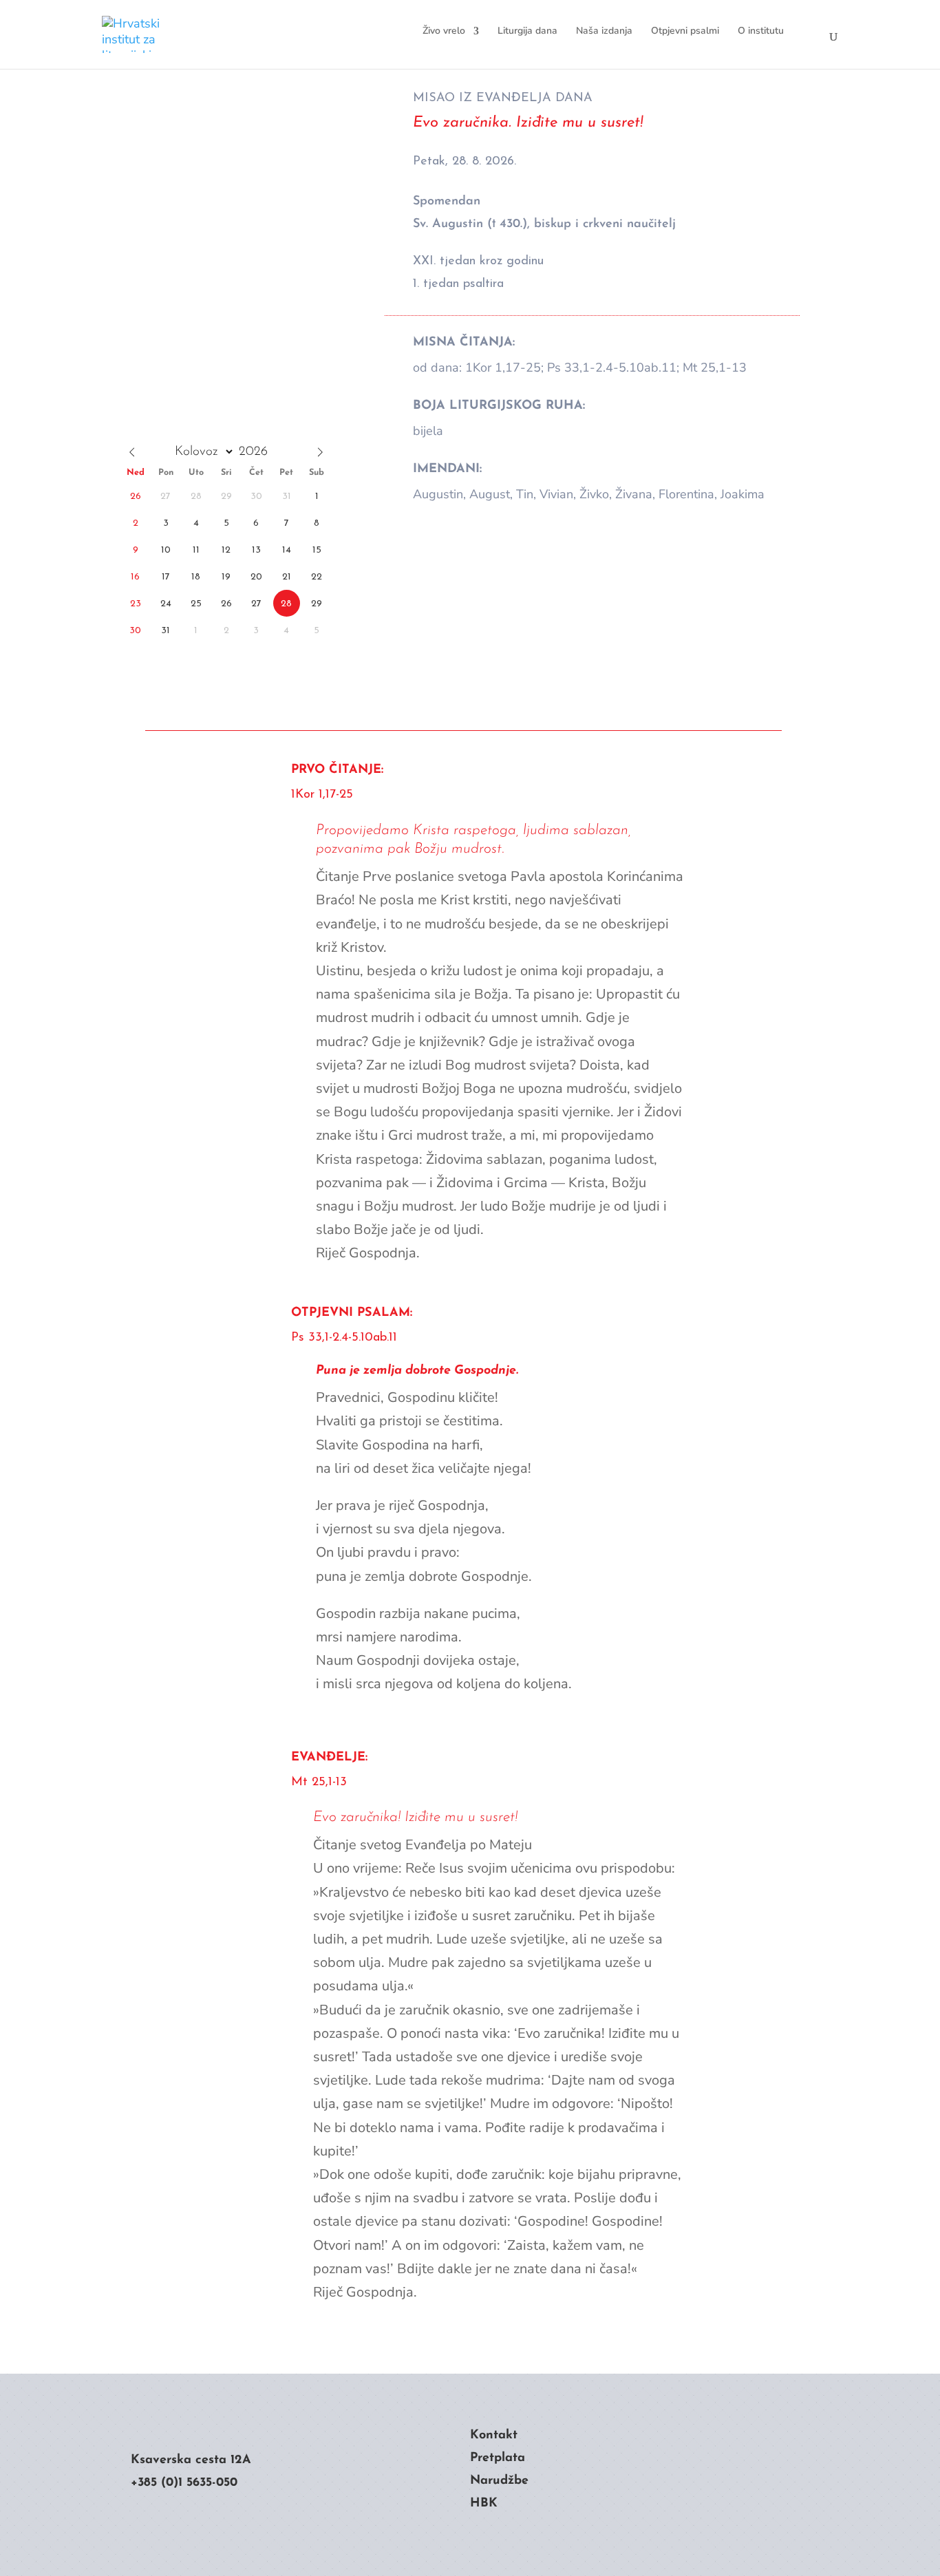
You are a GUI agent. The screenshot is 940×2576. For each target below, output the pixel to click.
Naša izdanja (604, 31)
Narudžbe (499, 2481)
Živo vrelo (444, 31)
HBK (484, 2504)
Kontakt (494, 2436)
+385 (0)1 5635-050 (184, 2483)
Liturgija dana (527, 31)
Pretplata (498, 2458)
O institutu (761, 31)
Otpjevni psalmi (685, 31)
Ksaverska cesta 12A (191, 2460)
